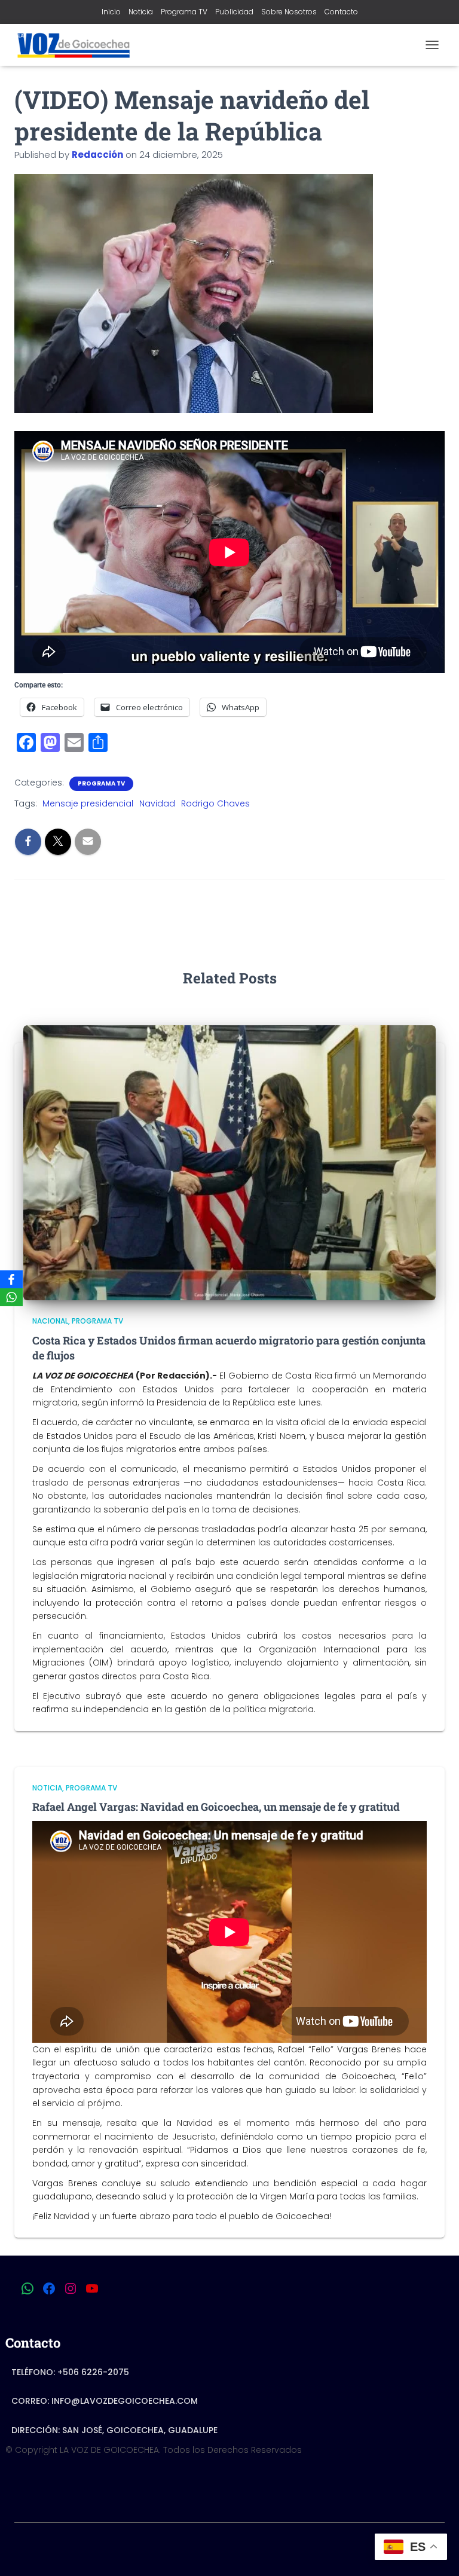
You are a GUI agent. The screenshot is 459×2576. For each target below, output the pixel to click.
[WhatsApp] (11, 1297)
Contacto (341, 12)
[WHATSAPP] (27, 2288)
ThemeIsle (277, 2547)
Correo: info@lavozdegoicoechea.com (105, 2401)
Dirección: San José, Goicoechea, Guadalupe (114, 2430)
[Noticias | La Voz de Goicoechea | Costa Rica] (77, 45)
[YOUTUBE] (92, 2288)
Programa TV (184, 12)
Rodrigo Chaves (215, 803)
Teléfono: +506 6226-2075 (70, 2372)
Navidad (157, 803)
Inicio (111, 12)
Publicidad (234, 12)
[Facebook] (11, 1279)
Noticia (141, 12)
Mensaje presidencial (88, 803)
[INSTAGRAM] (71, 2288)
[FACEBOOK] (49, 2288)
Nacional (50, 1321)
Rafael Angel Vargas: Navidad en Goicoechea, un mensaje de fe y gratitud (216, 1807)
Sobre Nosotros (289, 12)
